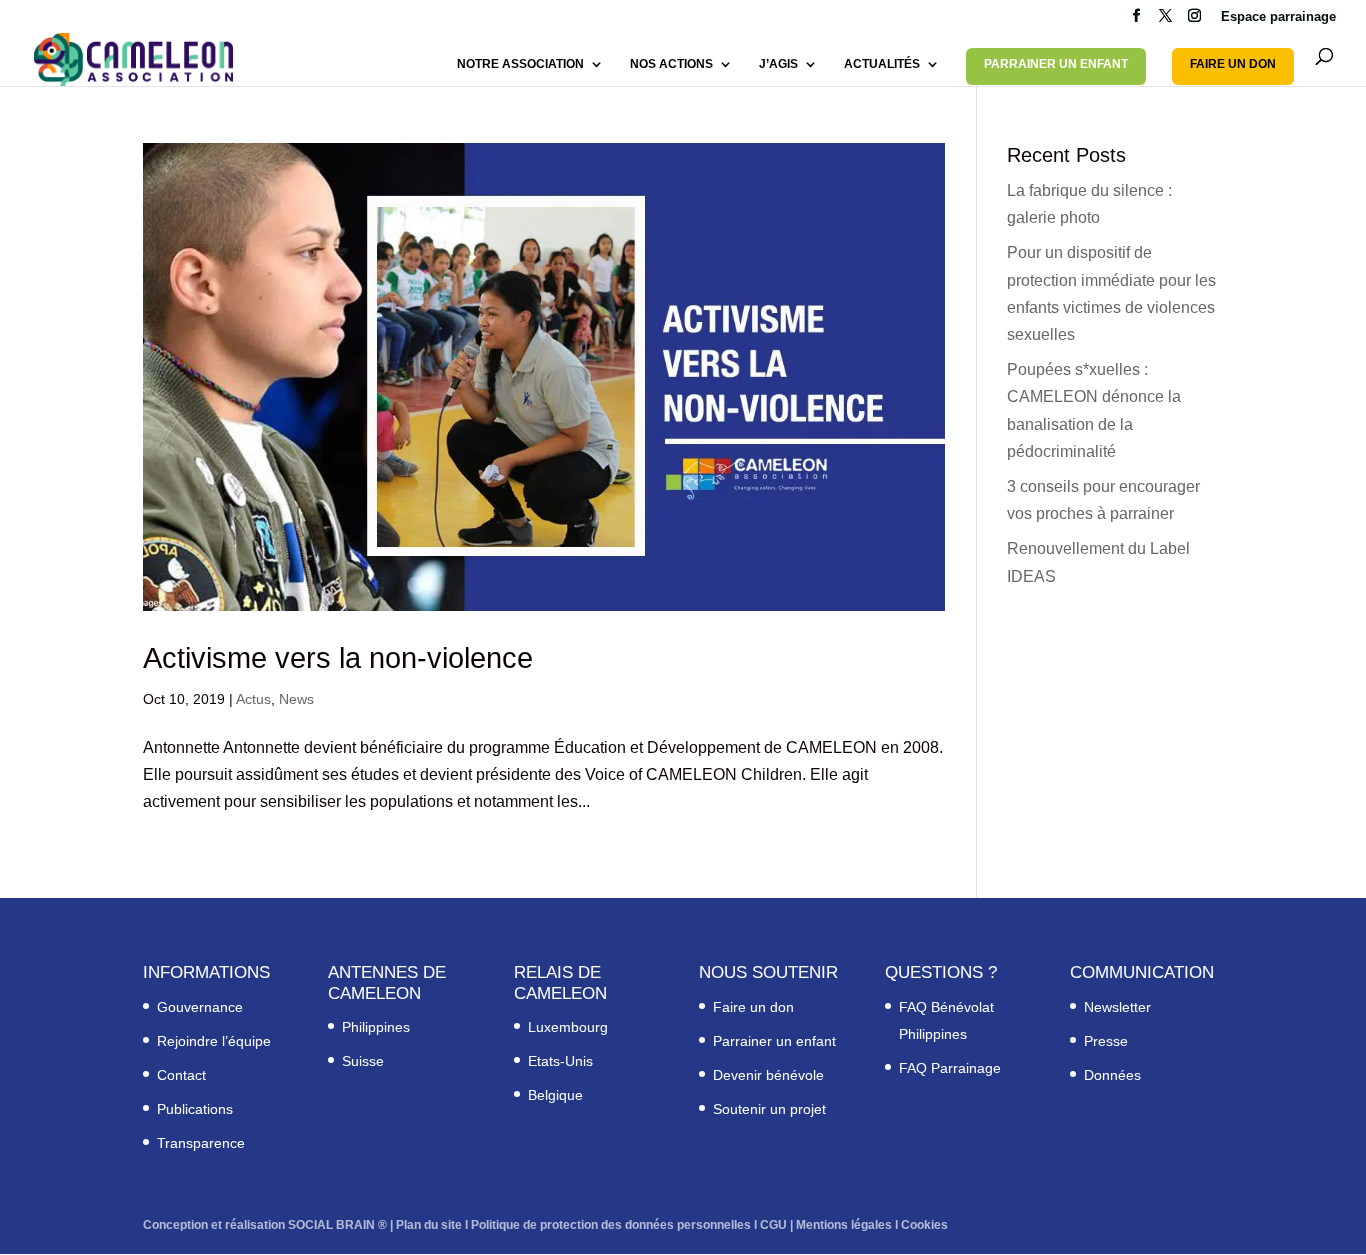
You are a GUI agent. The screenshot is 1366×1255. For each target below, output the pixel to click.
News (296, 699)
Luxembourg (568, 1027)
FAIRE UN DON (1233, 64)
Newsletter (1117, 1007)
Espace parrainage (1278, 17)
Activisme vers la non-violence (338, 658)
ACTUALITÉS (882, 64)
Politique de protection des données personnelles (611, 1225)
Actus (253, 699)
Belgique (555, 1095)
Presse (1106, 1041)
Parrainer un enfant (774, 1041)
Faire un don (753, 1007)
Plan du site (429, 1225)
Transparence (201, 1143)
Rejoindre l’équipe (214, 1041)
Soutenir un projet (769, 1109)
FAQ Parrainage (950, 1068)
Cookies (924, 1225)
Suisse (363, 1061)
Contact (181, 1075)
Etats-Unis (560, 1061)
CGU (773, 1225)
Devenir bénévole (768, 1075)
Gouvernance (200, 1007)
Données (1112, 1075)
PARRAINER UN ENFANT (1056, 64)
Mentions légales (844, 1225)
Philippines (376, 1027)
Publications (195, 1109)
